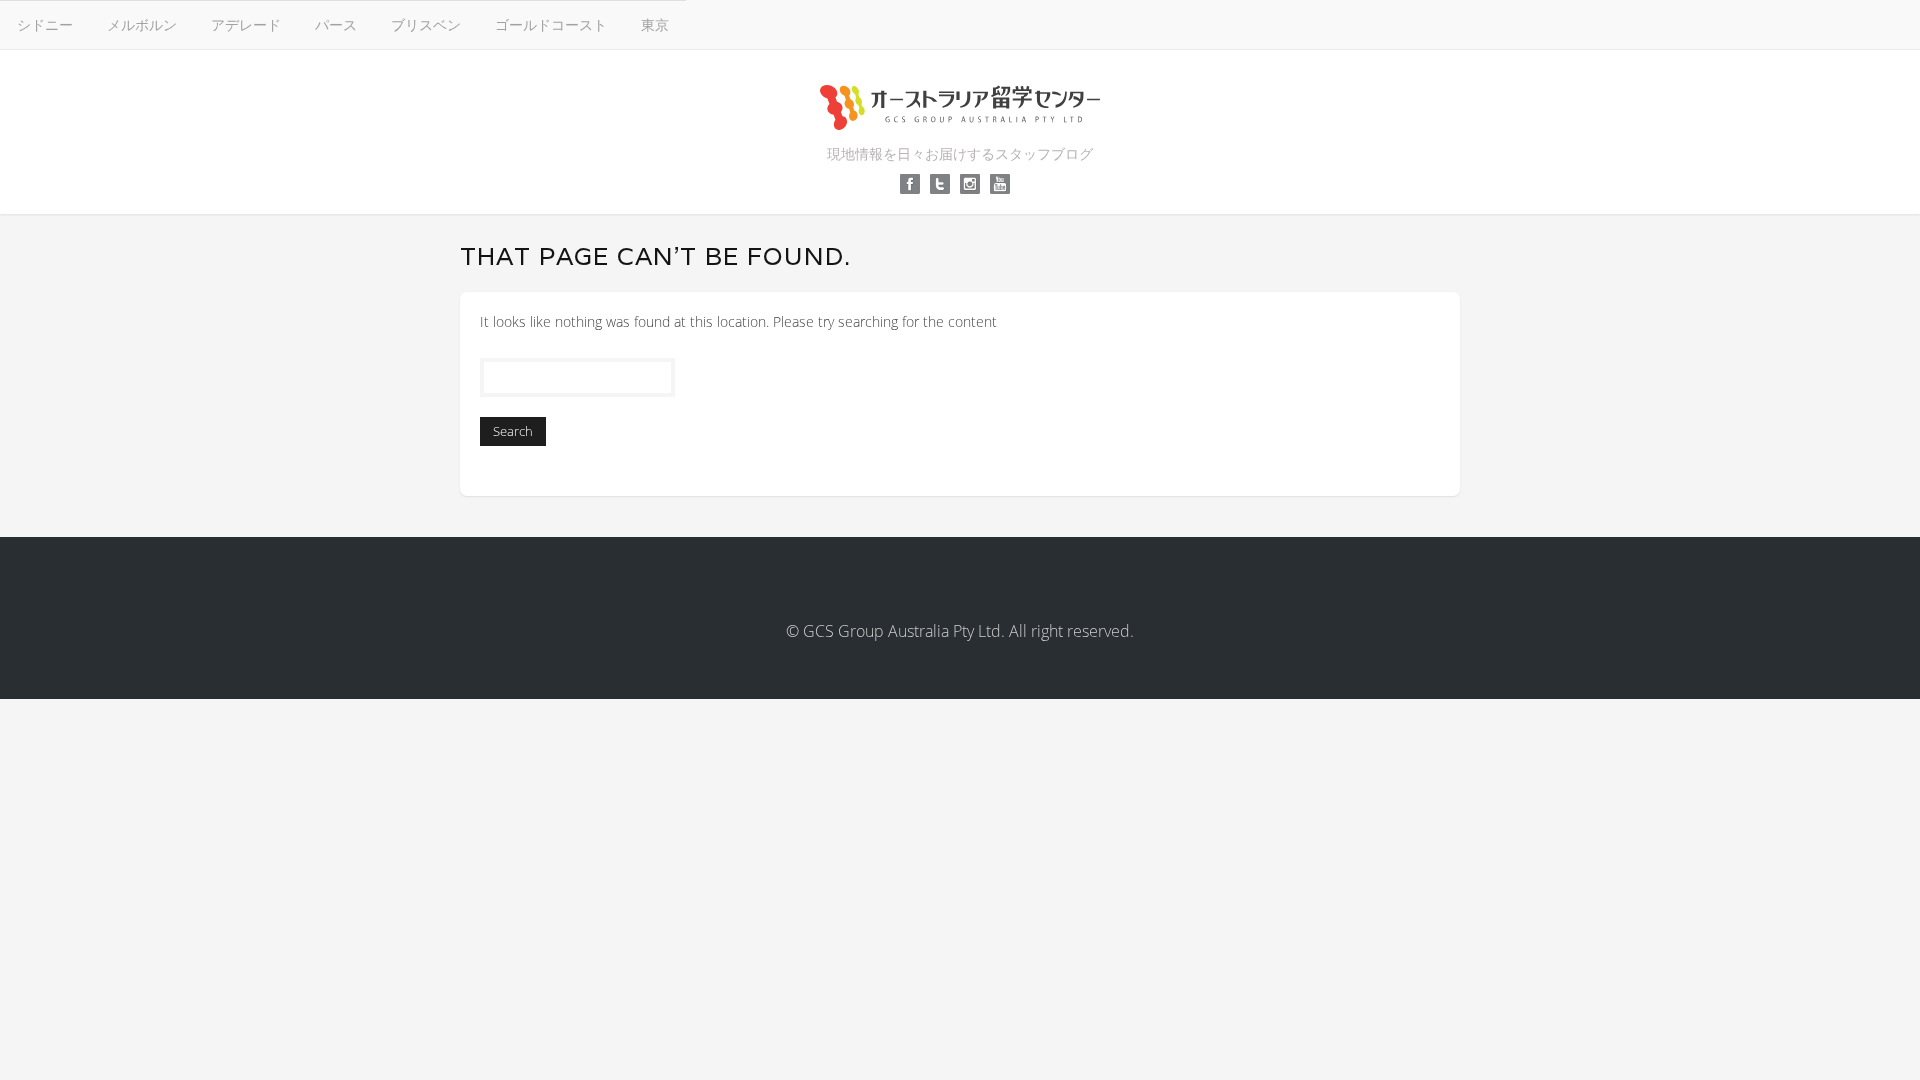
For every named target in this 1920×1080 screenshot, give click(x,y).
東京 (655, 24)
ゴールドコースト (551, 24)
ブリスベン (426, 24)
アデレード (246, 24)
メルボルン (142, 24)
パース (336, 24)
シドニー (45, 24)
